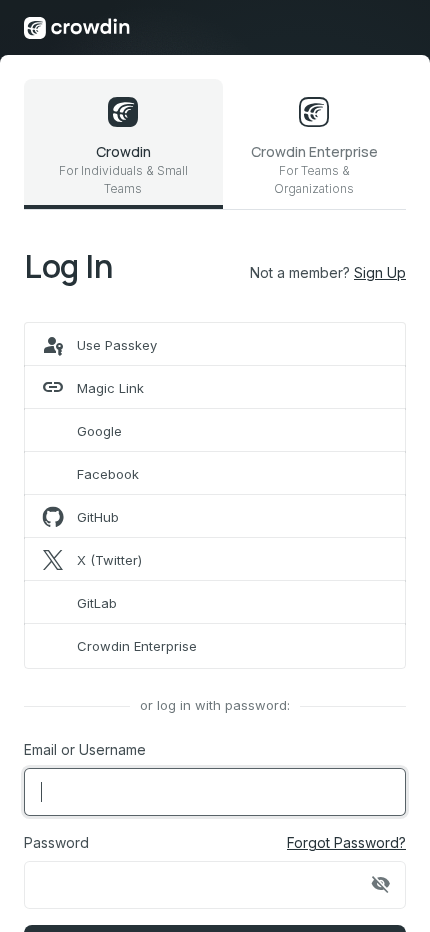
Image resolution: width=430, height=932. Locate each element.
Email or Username (85, 749)
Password (56, 842)
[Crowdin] (77, 27)
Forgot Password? (346, 842)
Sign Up (380, 272)
